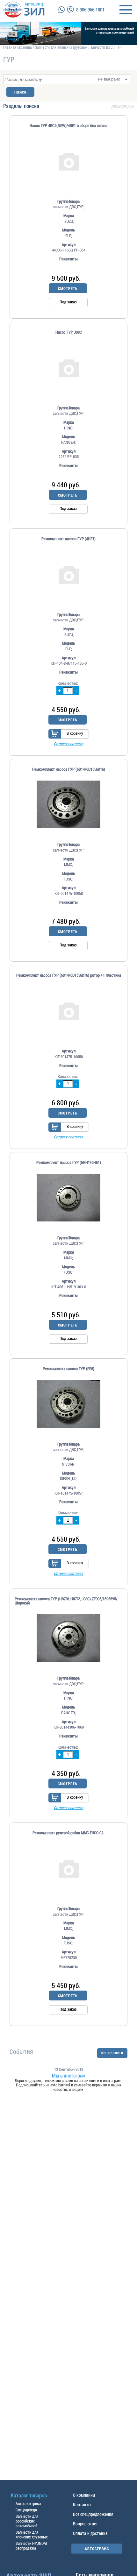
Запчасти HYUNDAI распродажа (31, 2546)
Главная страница (18, 47)
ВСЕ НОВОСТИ (112, 2053)
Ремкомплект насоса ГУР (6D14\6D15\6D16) (69, 769)
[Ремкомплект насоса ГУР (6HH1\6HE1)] (68, 1198)
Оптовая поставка (68, 744)
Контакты (82, 2505)
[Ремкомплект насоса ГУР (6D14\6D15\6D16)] (68, 804)
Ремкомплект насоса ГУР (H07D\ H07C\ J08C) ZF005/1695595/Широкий (66, 1601)
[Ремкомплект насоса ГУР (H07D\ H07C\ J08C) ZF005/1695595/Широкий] (68, 1638)
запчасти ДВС (101, 47)
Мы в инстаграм (69, 2076)
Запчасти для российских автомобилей (27, 2521)
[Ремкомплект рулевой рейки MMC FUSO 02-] (68, 1868)
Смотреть (68, 288)
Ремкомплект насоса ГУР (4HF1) (68, 539)
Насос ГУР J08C (69, 332)
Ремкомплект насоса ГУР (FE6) (68, 1369)
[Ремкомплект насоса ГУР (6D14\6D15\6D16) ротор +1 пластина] (68, 1011)
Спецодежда (26, 2510)
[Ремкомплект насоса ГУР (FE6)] (68, 1404)
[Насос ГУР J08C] (68, 368)
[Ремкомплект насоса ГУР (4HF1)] (68, 574)
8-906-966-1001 (90, 10)
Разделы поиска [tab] (68, 106)
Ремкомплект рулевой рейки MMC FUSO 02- (68, 1833)
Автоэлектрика (28, 2503)
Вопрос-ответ (85, 2524)
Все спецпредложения (93, 2514)
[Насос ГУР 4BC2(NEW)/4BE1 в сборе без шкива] (68, 161)
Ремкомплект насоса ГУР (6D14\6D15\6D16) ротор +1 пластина (69, 975)
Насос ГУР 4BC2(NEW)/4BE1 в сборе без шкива (68, 126)
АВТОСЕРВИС (97, 2549)
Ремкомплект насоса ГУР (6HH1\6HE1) (69, 1162)
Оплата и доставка (90, 2533)
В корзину (75, 733)
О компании (84, 2495)
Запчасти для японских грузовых (61, 47)
